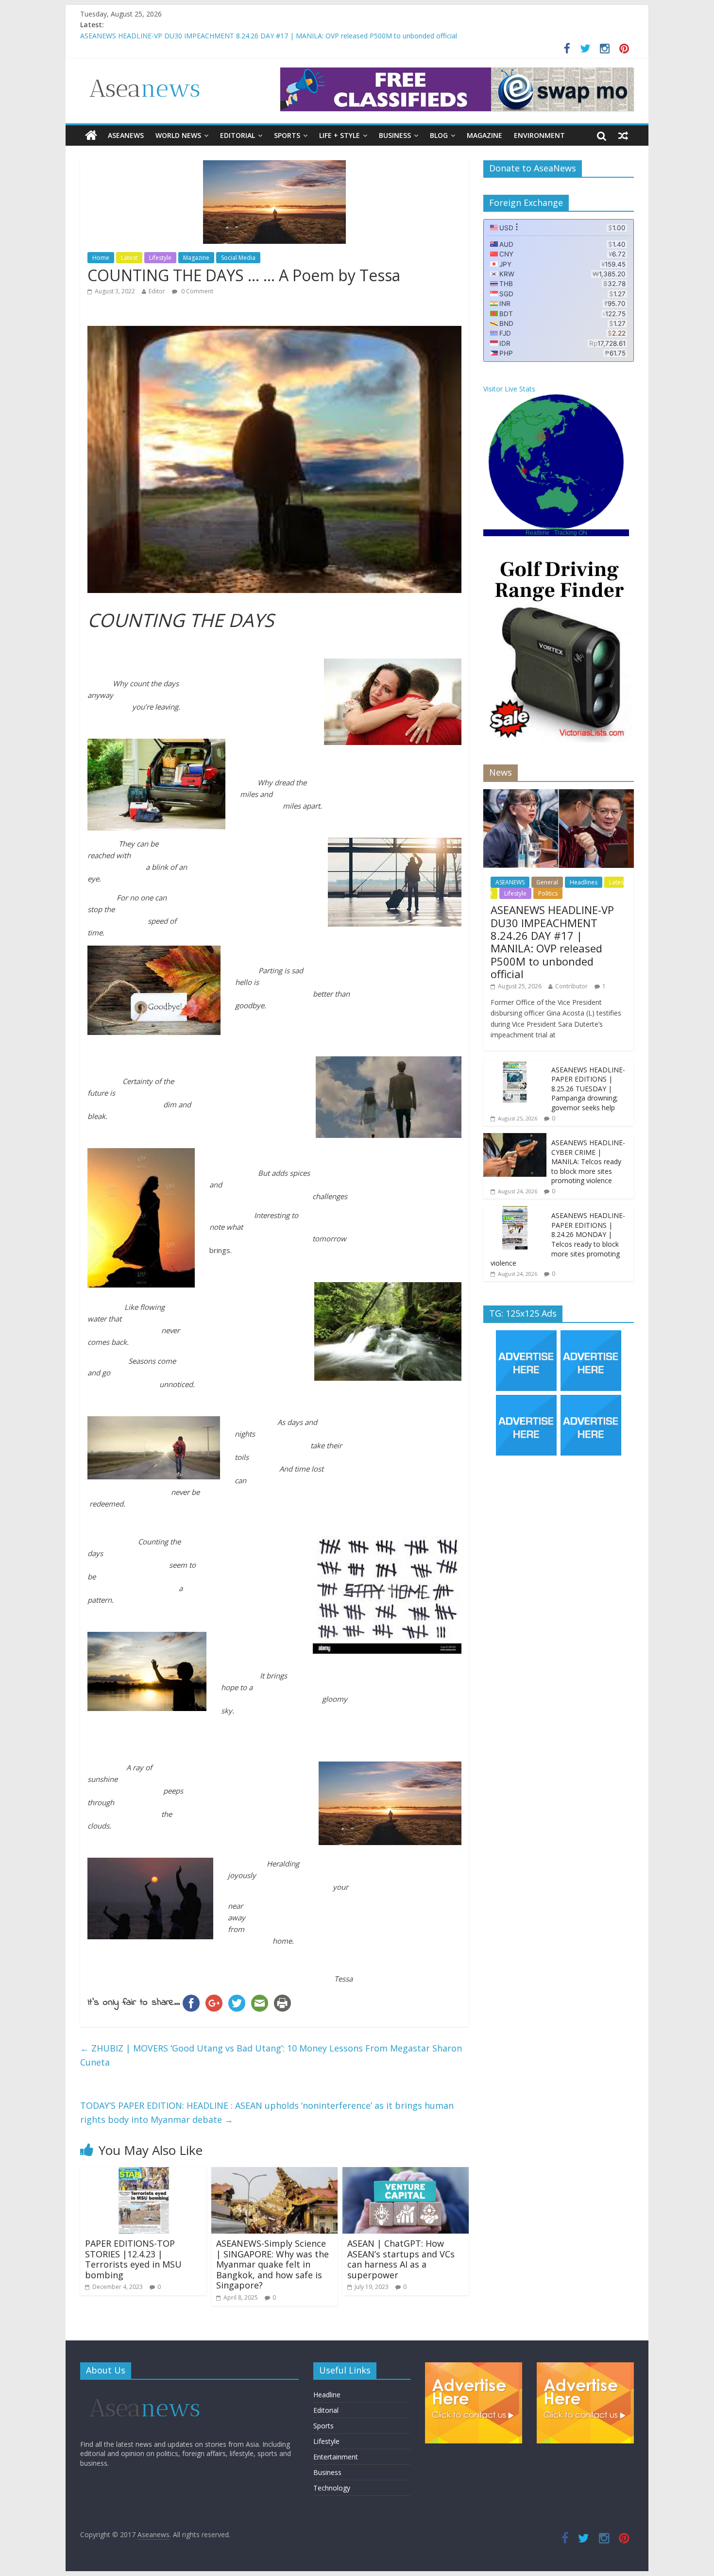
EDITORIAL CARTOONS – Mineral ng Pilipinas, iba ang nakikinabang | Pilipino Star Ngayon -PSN (231, 36)
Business (395, 135)
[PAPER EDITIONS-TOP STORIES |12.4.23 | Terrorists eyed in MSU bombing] (143, 2173)
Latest (129, 258)
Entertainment (336, 2457)
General (547, 882)
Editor (157, 291)
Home (101, 258)
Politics (548, 893)
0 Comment (196, 291)
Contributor (571, 986)
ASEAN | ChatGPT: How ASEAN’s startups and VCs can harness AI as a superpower (401, 2259)
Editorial (238, 135)
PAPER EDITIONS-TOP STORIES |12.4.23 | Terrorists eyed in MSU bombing (133, 2259)
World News (178, 135)
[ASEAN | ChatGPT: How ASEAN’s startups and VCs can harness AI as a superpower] (406, 2173)
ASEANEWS (126, 135)
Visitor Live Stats (509, 389)
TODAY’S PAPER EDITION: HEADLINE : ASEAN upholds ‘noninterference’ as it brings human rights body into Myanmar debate (267, 2112)
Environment (539, 135)
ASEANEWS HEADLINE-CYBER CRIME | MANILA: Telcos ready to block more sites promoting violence (588, 1161)
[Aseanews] (91, 136)
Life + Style (340, 135)
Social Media (238, 258)
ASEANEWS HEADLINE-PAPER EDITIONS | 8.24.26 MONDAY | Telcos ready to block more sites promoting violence (558, 1239)
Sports (287, 135)
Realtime (537, 533)
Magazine (484, 135)
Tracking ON (571, 533)
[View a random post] (623, 136)
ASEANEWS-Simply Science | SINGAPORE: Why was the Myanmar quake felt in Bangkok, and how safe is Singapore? (272, 2264)
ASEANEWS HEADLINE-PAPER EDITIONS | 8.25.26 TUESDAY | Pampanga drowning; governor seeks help (588, 1089)
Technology (332, 2488)
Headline (327, 2395)
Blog (439, 135)
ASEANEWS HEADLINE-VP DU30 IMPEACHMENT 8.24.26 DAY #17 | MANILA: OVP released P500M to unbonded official (552, 942)
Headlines (584, 882)
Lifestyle (160, 258)
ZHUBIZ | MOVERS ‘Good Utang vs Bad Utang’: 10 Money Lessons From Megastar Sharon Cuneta (271, 2055)
